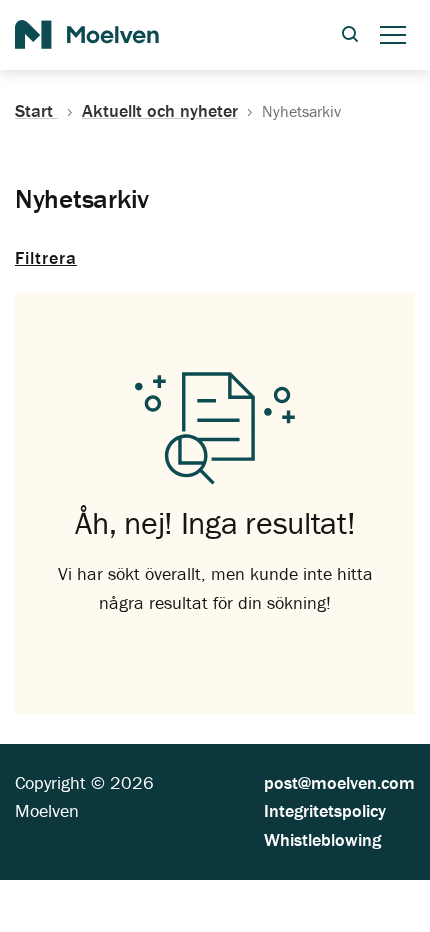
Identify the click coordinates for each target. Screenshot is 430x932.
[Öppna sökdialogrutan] (350, 35)
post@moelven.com (339, 782)
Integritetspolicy (325, 810)
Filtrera (46, 257)
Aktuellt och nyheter (160, 111)
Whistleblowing (322, 839)
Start (36, 111)
